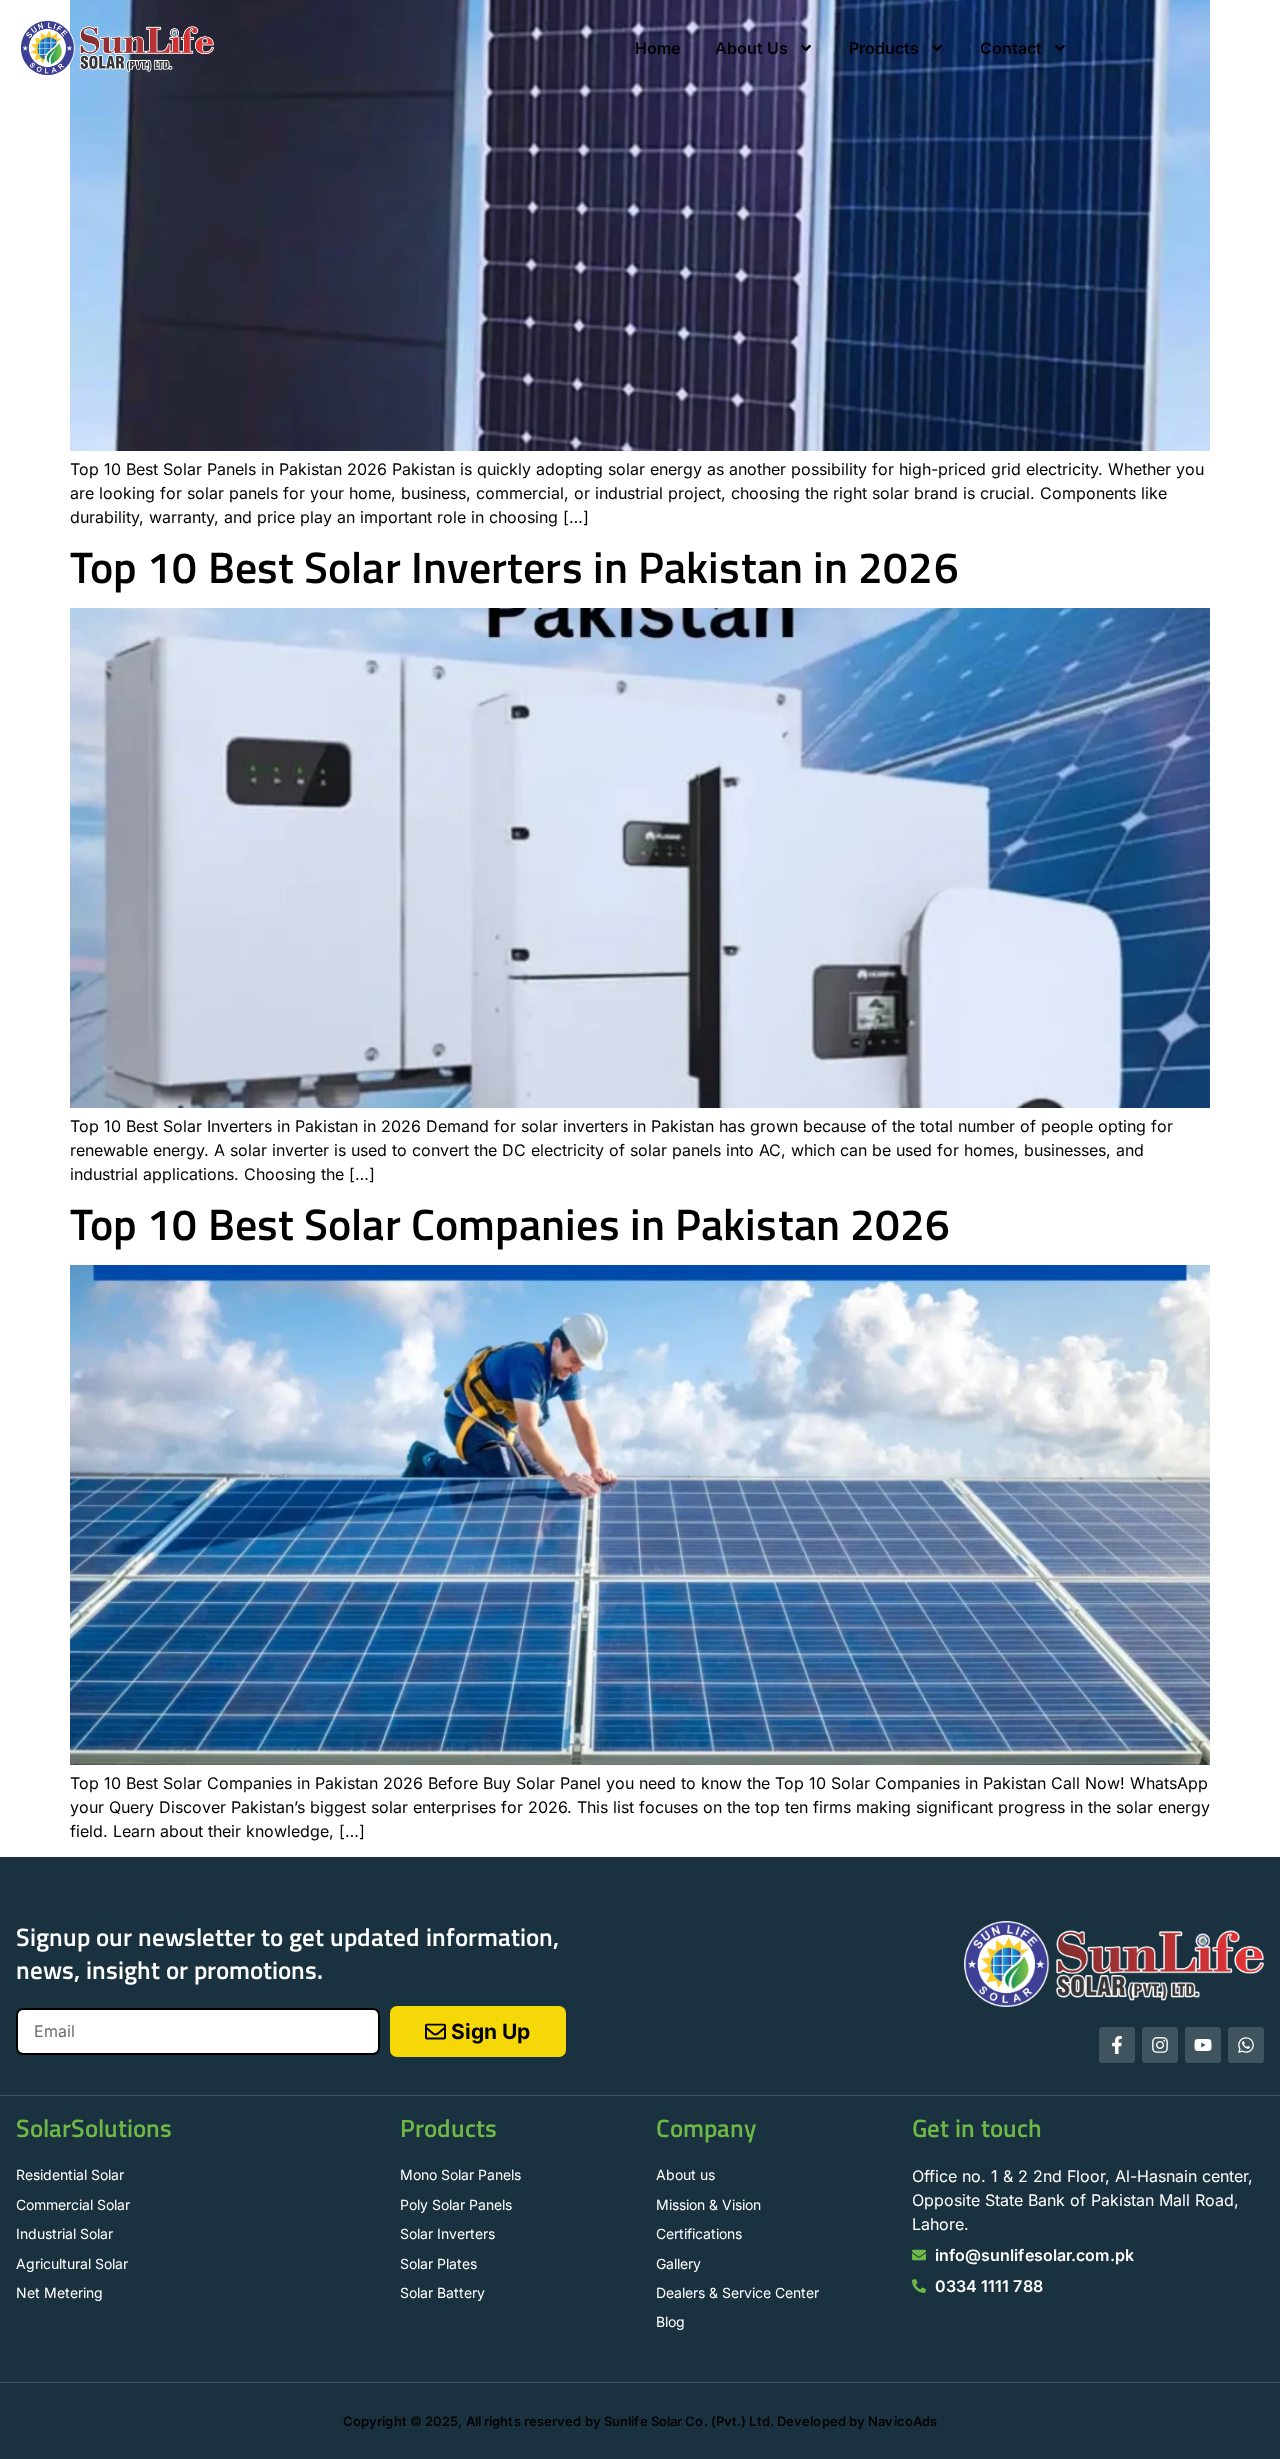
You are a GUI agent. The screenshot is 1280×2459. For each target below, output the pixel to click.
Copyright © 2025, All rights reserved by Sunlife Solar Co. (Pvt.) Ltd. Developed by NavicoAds (640, 2421)
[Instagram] (1160, 2045)
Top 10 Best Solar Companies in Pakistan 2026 (510, 1223)
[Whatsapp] (1246, 2045)
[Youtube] (1203, 2045)
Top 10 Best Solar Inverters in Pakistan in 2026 (514, 566)
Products (884, 48)
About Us (751, 48)
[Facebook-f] (1117, 2045)
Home (657, 48)
